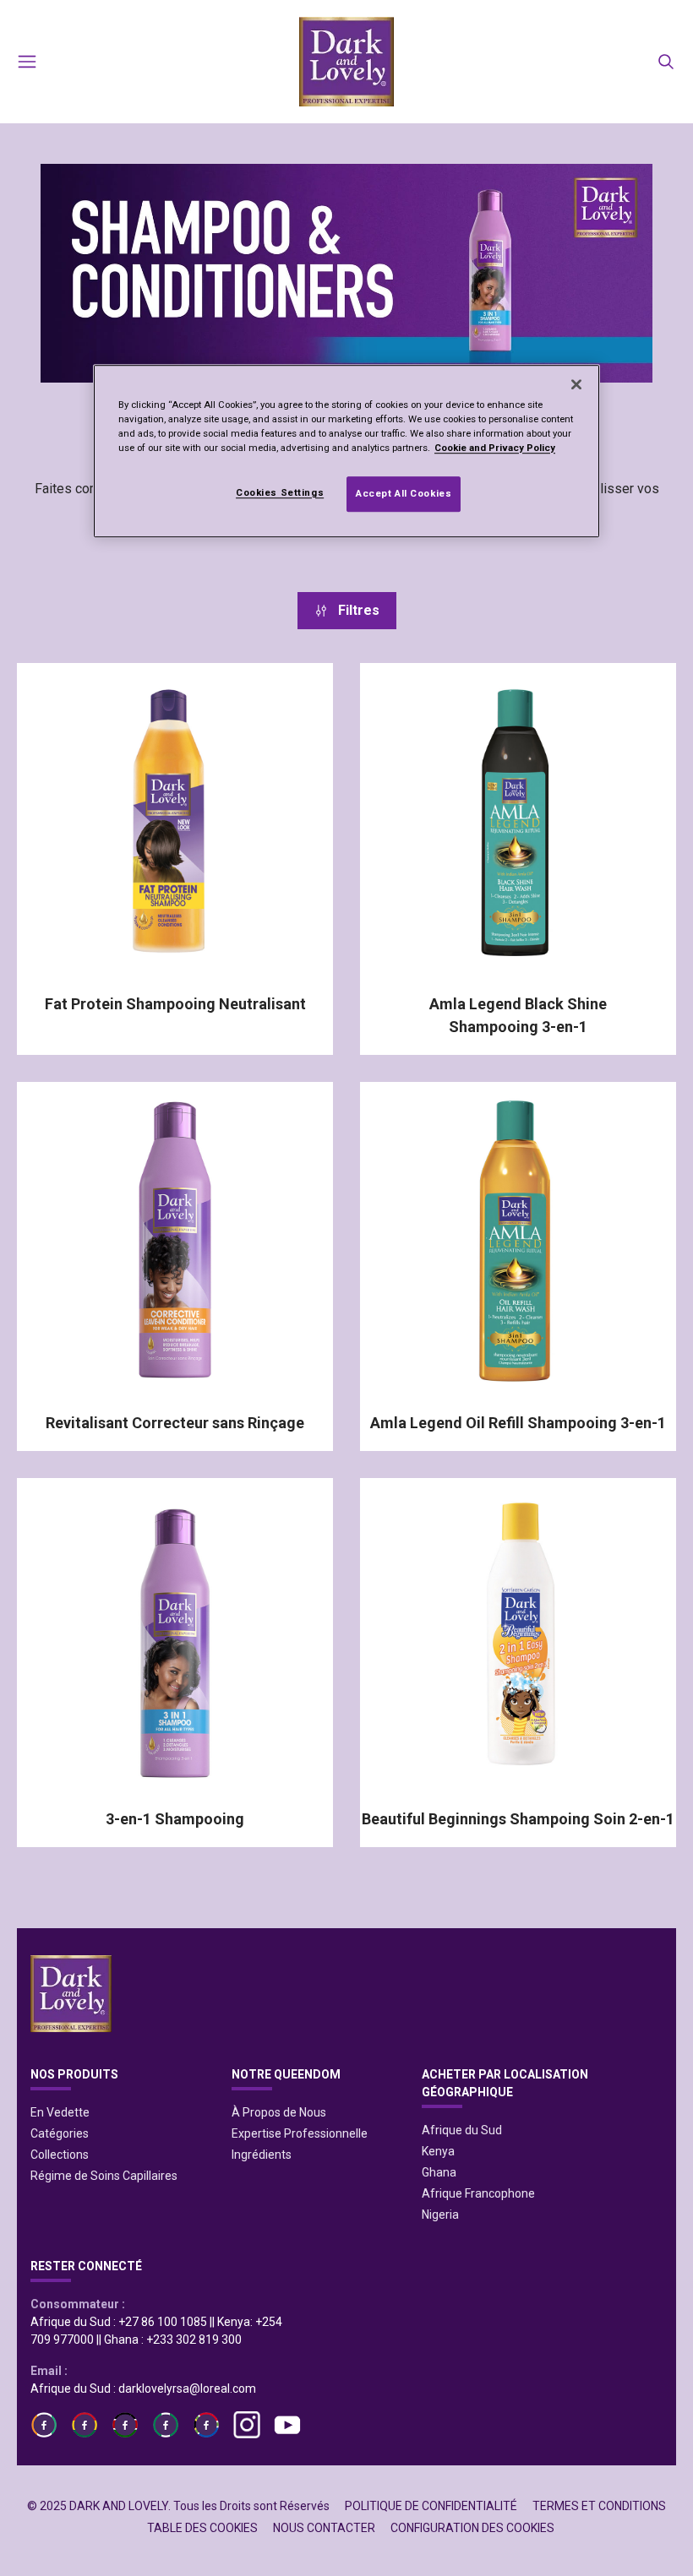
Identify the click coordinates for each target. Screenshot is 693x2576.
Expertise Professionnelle (300, 2133)
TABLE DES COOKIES (202, 2528)
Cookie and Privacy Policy (495, 448)
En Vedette (60, 2112)
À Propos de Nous (279, 2112)
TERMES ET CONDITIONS (599, 2506)
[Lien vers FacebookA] (44, 2425)
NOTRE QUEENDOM (286, 2074)
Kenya (438, 2151)
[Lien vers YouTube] (287, 2424)
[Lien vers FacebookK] (125, 2425)
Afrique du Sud (462, 2130)
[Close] (576, 384)
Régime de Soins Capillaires (104, 2176)
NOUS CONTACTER (324, 2528)
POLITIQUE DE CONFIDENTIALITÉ (431, 2506)
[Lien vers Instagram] (247, 2424)
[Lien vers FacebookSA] (166, 2425)
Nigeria (440, 2215)
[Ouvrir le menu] (27, 62)
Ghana (439, 2172)
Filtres (359, 610)
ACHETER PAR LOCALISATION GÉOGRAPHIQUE (505, 2083)
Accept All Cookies (404, 493)
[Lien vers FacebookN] (206, 2425)
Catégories (60, 2133)
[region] (346, 451)
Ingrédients (262, 2155)
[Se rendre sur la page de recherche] (666, 62)
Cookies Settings (280, 492)
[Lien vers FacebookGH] (85, 2425)
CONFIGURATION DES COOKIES (472, 2528)
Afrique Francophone (478, 2193)
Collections (60, 2155)
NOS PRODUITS (74, 2074)
